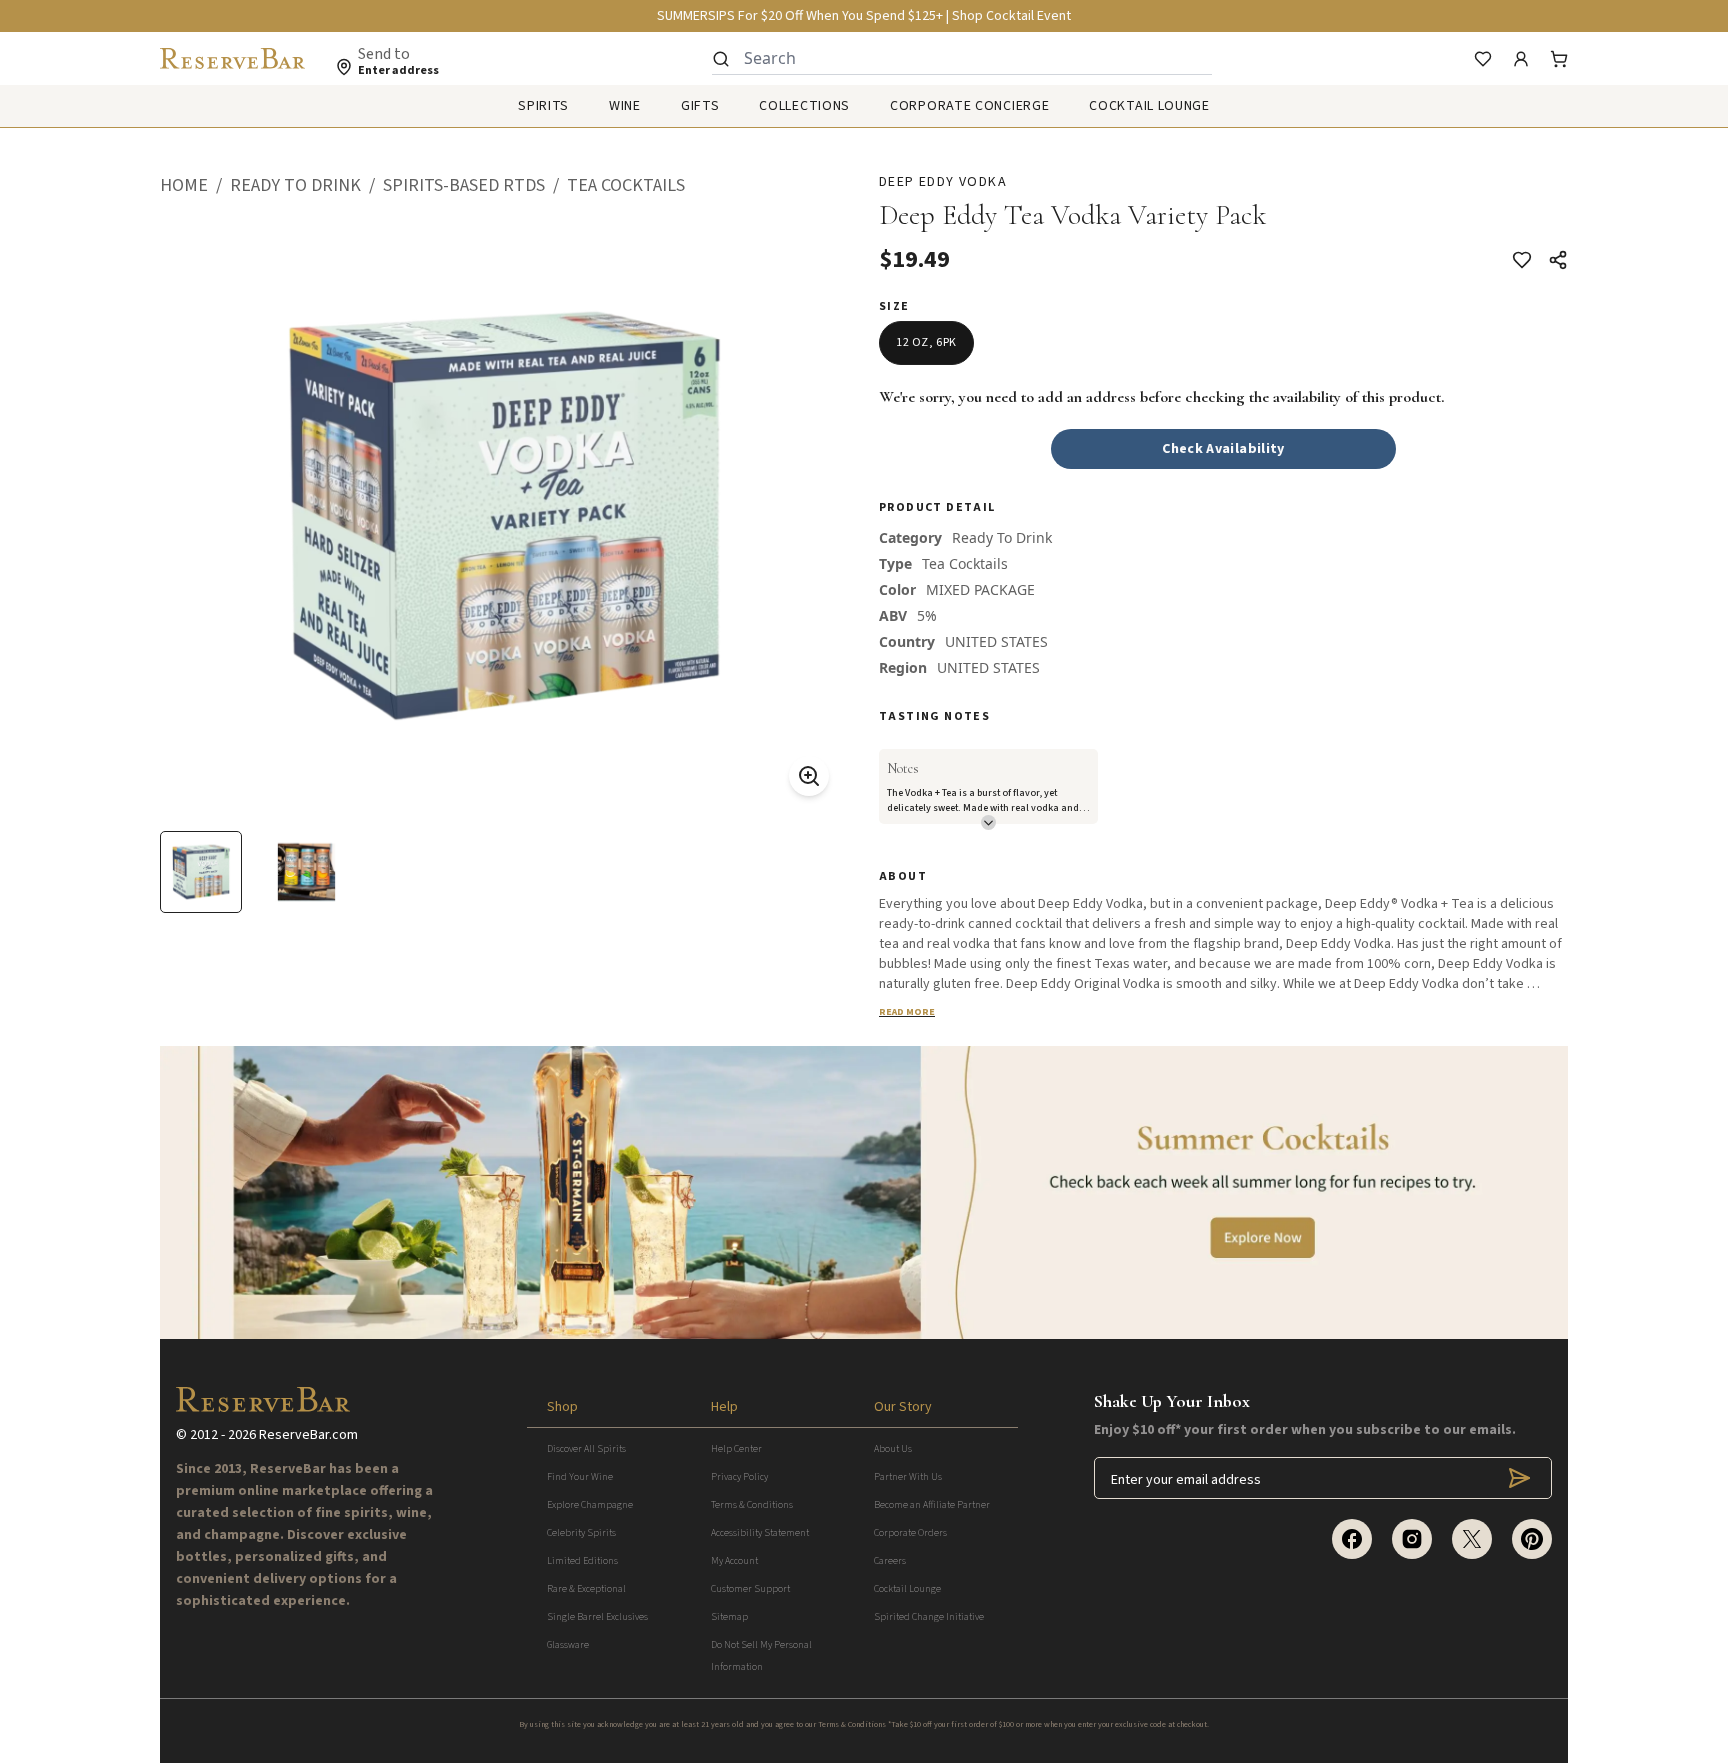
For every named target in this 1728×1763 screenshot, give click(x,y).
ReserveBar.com (308, 1435)
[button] (195, 186)
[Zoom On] (809, 776)
